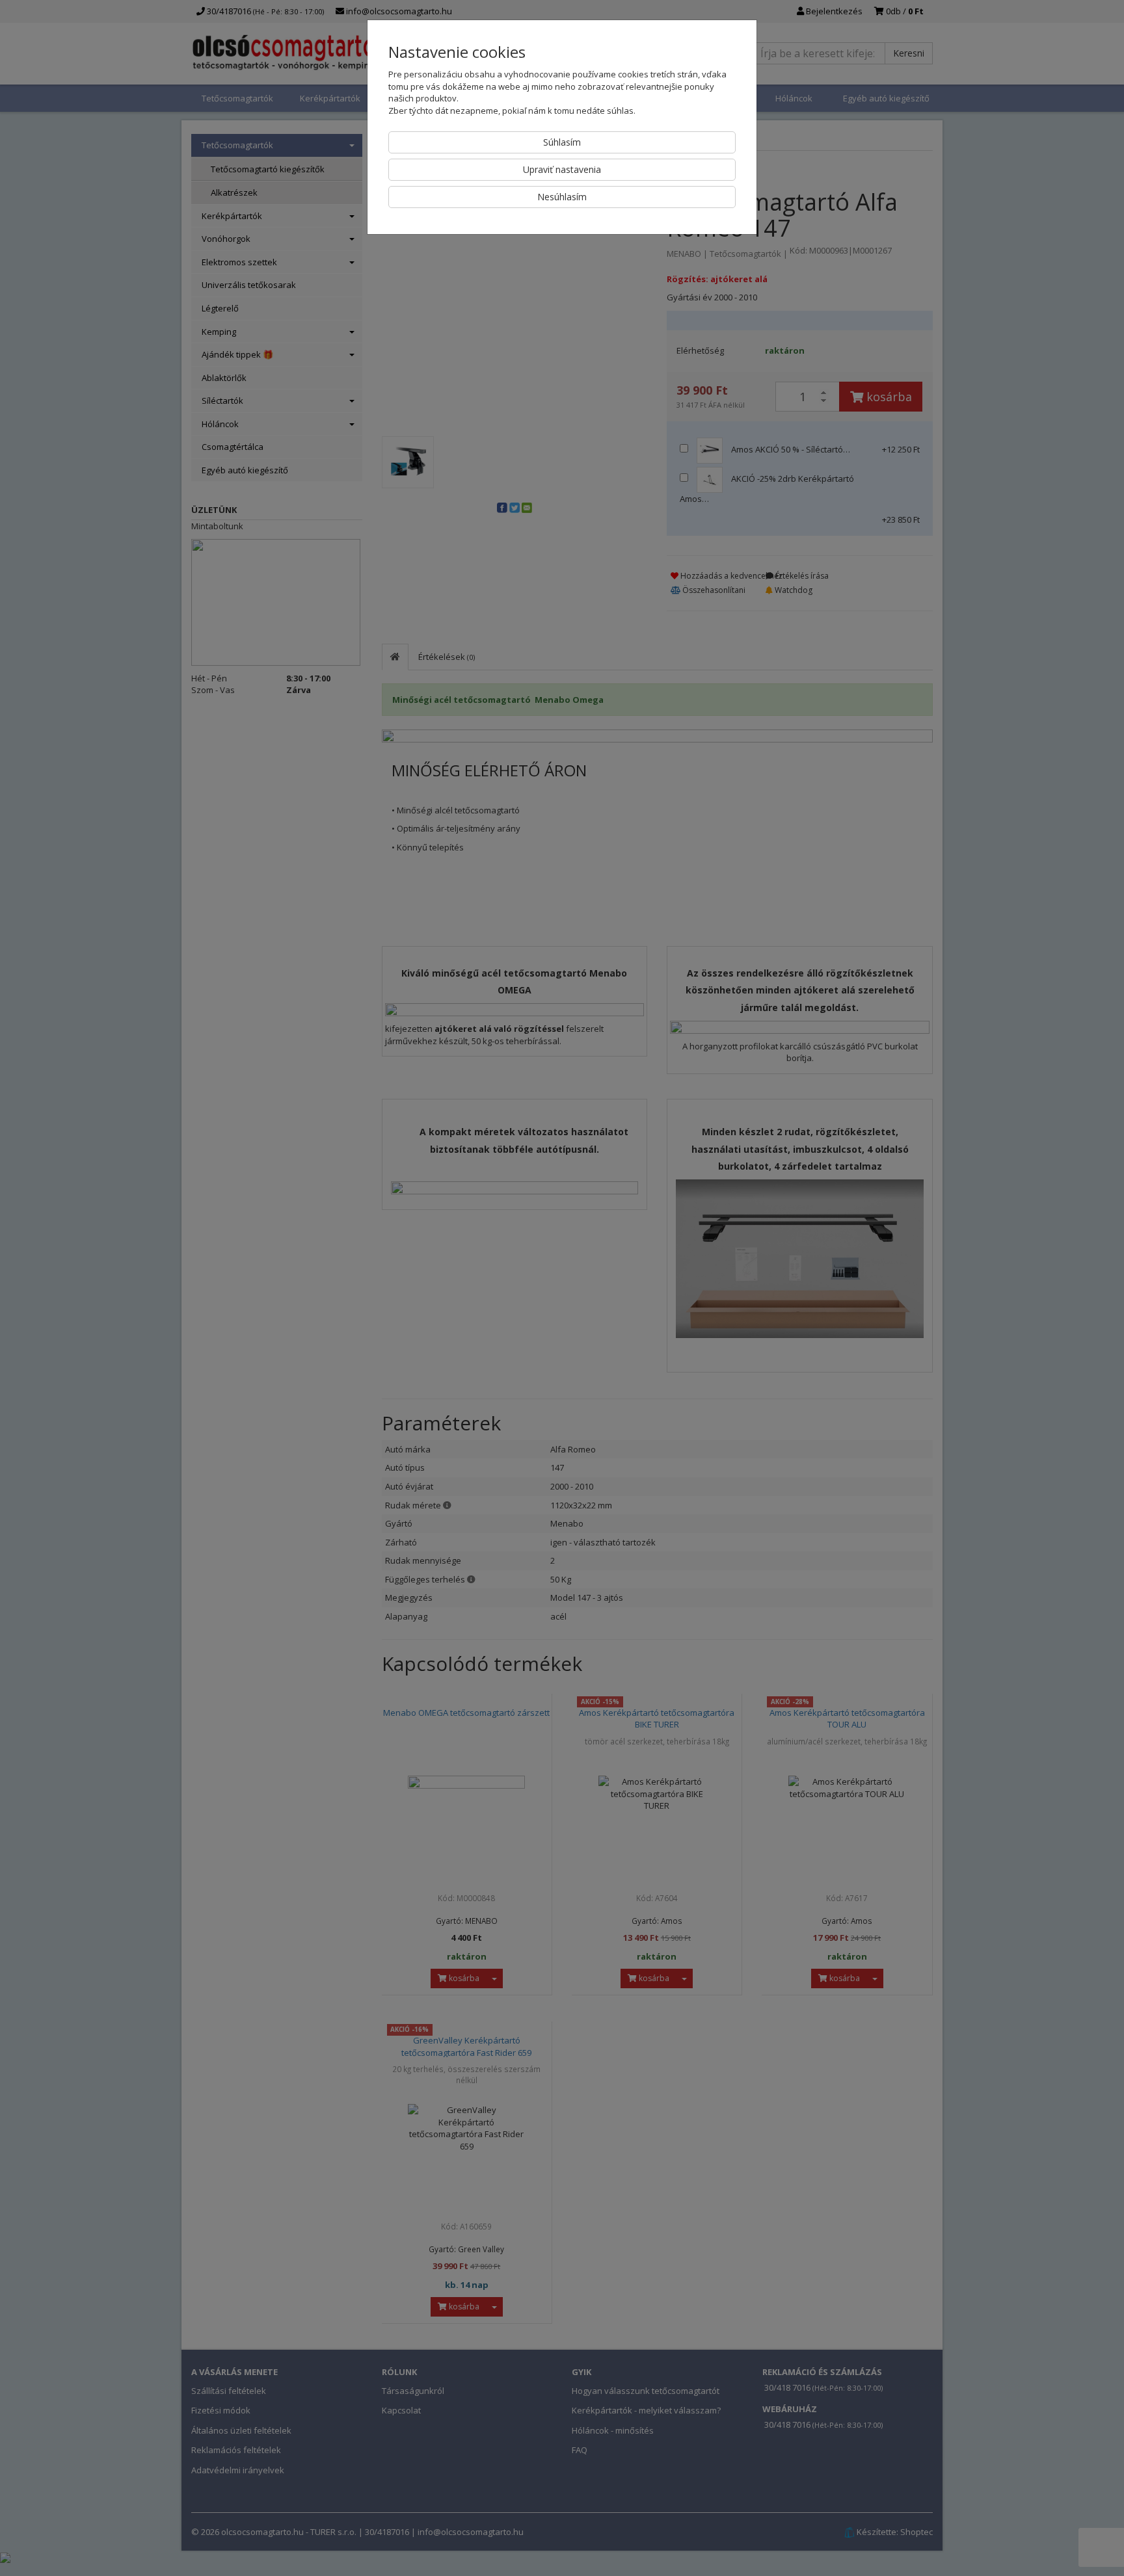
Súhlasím (562, 142)
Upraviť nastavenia (562, 169)
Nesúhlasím (562, 197)
